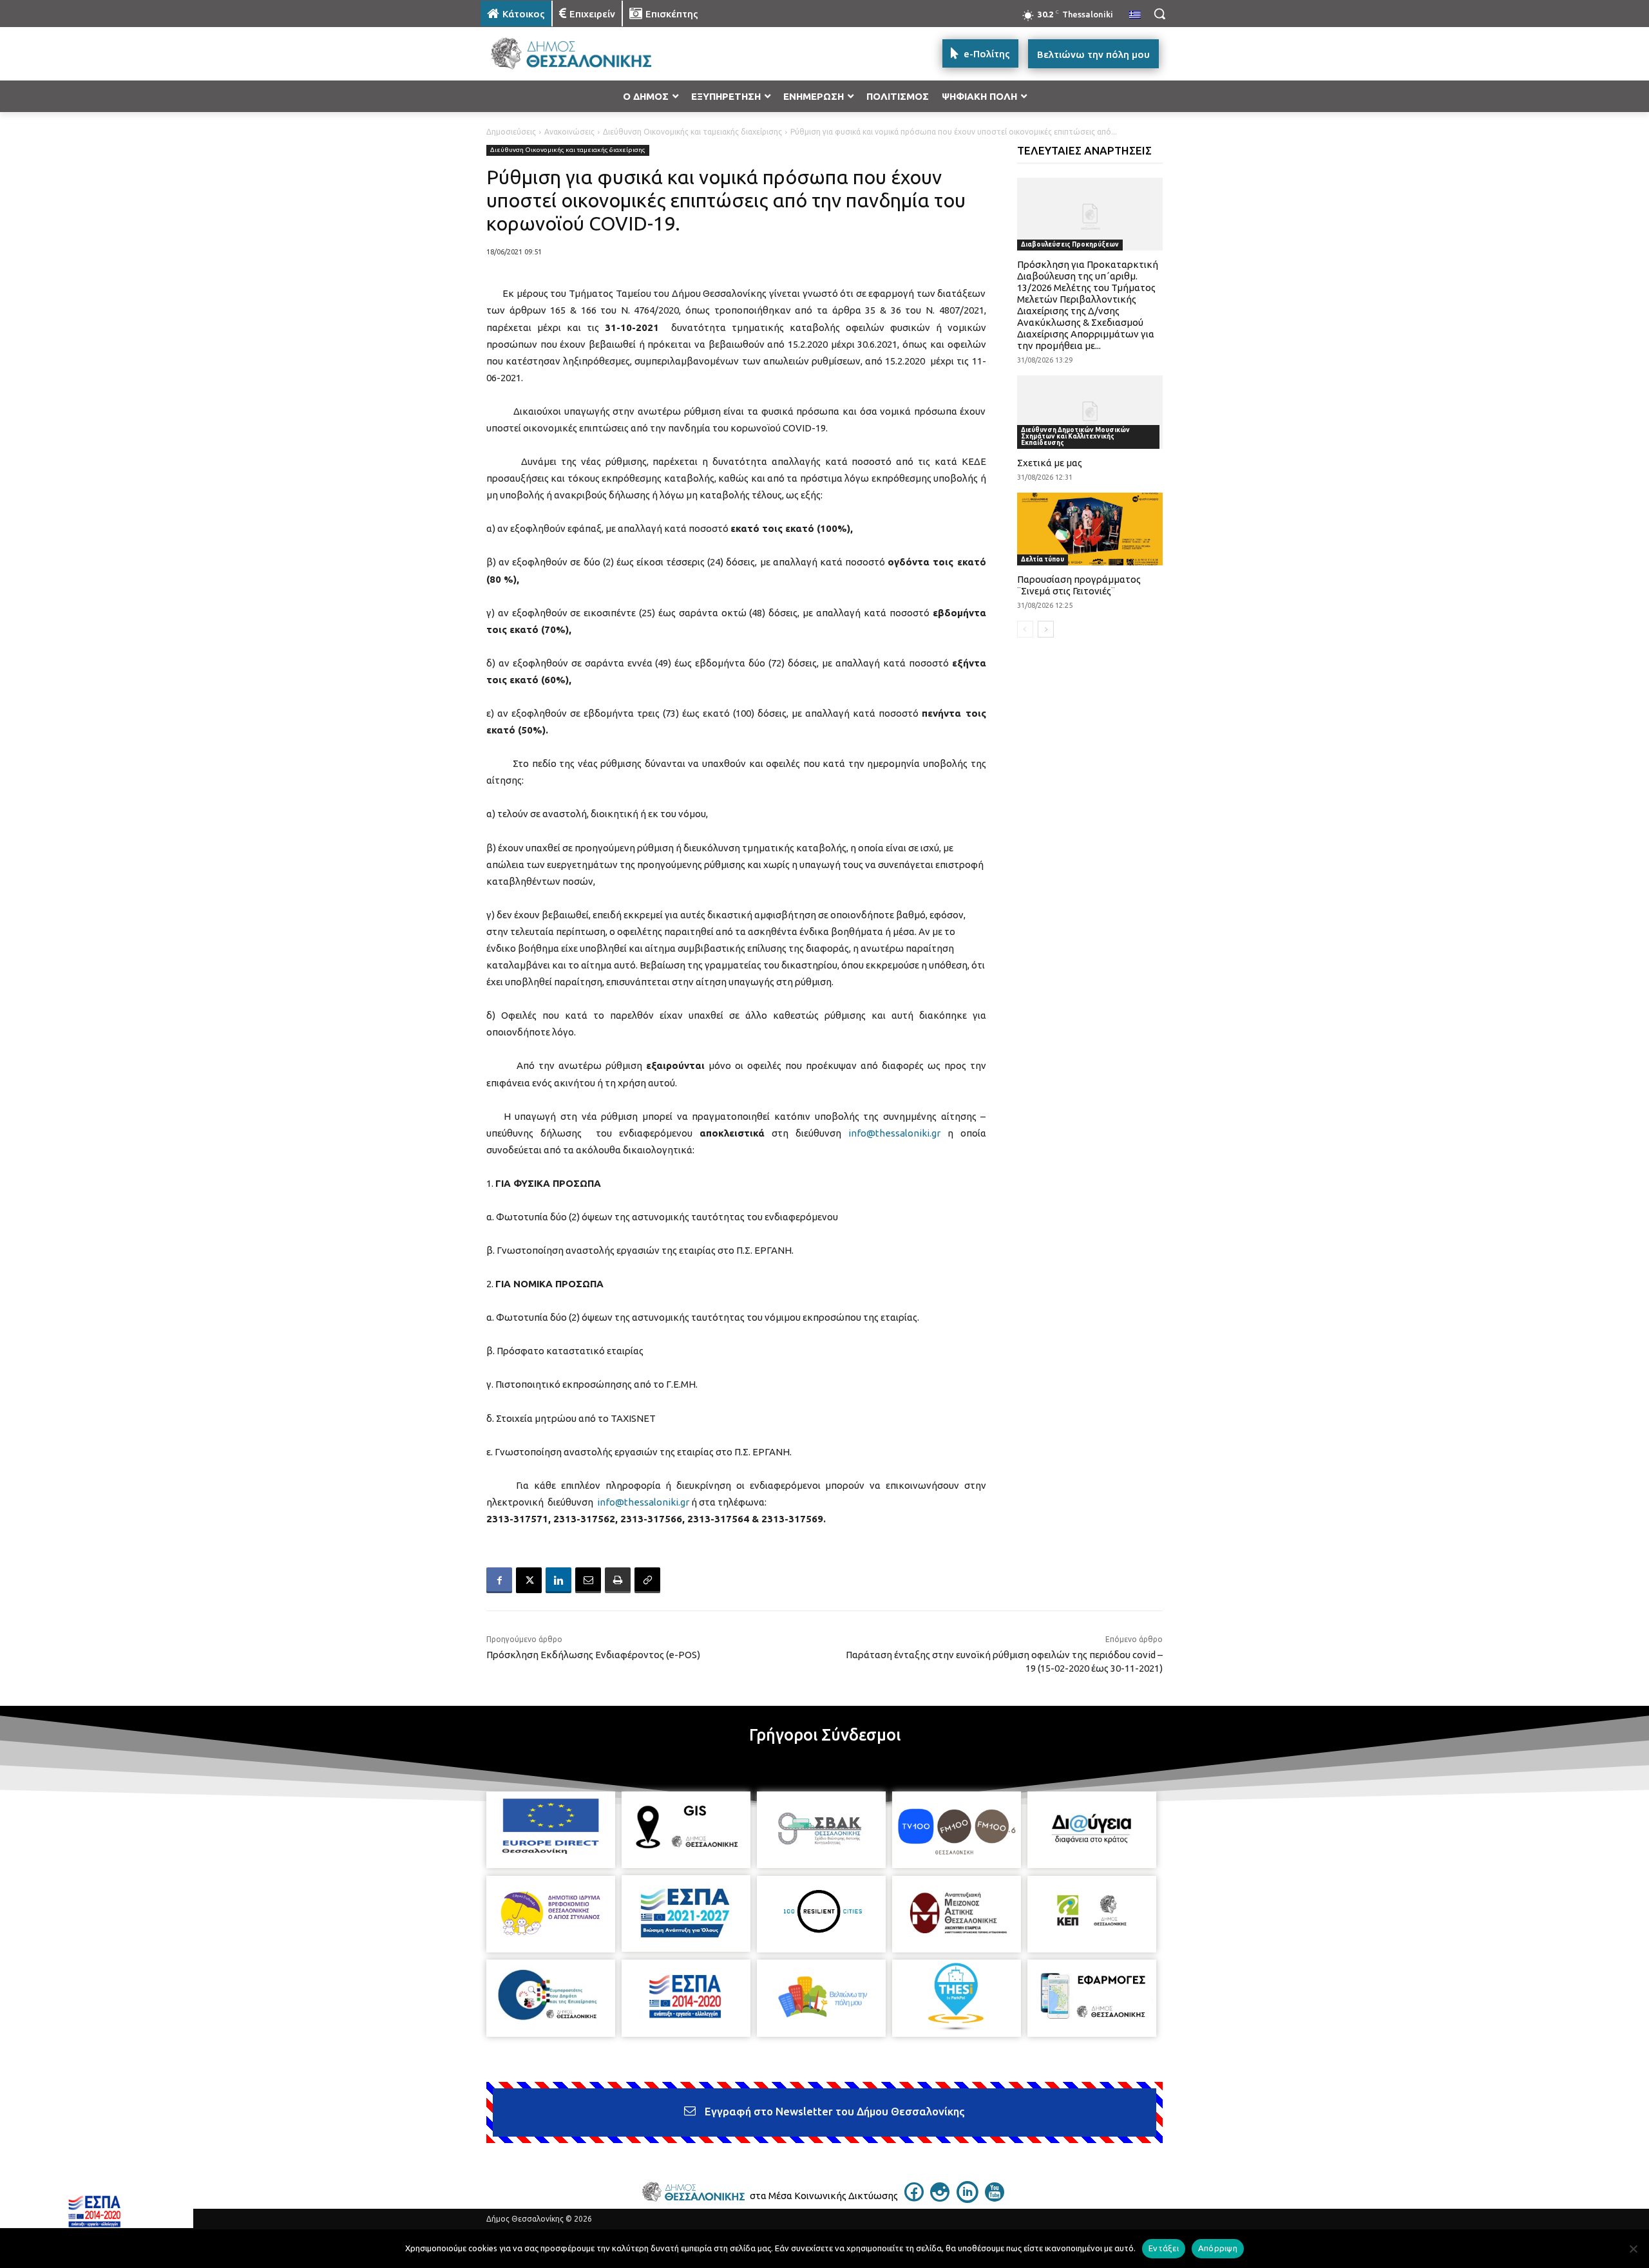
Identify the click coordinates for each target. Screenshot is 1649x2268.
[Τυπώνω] (618, 1580)
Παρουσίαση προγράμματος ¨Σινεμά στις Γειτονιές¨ (1079, 585)
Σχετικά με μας (1050, 463)
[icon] (914, 2198)
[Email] (588, 1580)
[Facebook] (499, 1580)
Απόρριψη (1218, 2248)
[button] (1159, 14)
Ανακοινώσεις (569, 132)
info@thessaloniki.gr (894, 1133)
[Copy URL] (647, 1580)
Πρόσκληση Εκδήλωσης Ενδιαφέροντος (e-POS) (593, 1655)
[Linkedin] (558, 1580)
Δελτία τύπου (1043, 559)
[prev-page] (1025, 629)
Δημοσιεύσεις (511, 132)
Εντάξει (1164, 2248)
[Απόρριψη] (1633, 2249)
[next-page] (1046, 629)
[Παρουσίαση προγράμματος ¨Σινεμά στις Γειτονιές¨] (1090, 529)
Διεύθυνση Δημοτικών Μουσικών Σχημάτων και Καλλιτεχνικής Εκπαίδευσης (1075, 436)
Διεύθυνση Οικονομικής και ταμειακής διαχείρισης (692, 132)
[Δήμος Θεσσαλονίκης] (584, 54)
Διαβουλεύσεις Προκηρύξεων (1070, 244)
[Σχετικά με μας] (1090, 412)
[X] (529, 1580)
